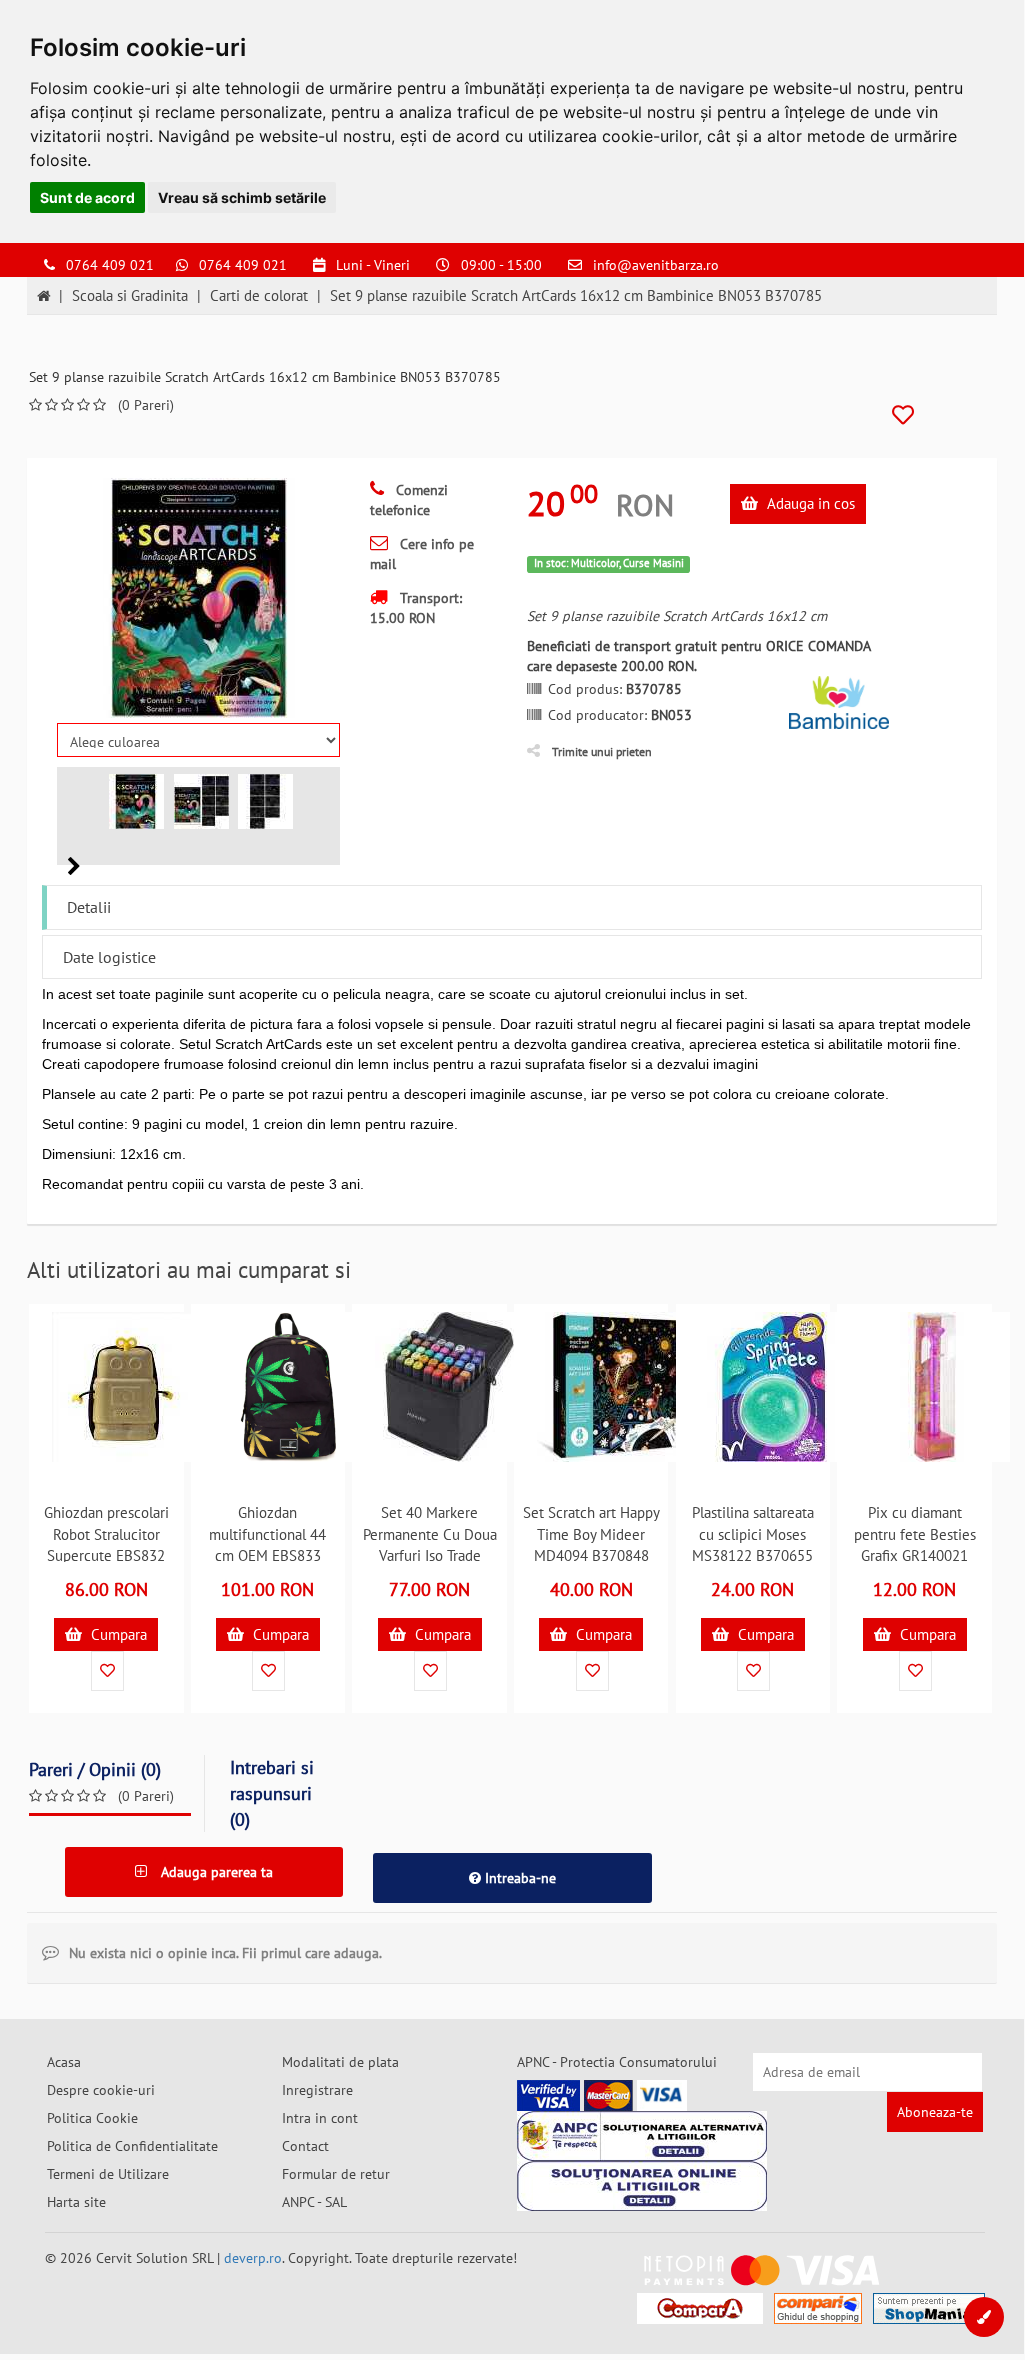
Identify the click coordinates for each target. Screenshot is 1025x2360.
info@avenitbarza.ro (656, 265)
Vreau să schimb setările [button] (242, 197)
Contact (305, 2146)
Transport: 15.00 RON (416, 608)
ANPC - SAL (314, 2202)
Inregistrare (317, 2090)
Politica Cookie (92, 2118)
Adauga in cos (809, 503)
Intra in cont (320, 2118)
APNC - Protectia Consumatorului (617, 2062)
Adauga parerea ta (215, 1872)
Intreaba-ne (518, 1878)
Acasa (64, 2062)
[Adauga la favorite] (903, 415)
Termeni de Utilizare (108, 2174)
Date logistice (109, 957)
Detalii (89, 907)
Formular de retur (336, 2174)
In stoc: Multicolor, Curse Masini (609, 563)
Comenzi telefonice (409, 500)
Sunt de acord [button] (87, 197)
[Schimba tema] (984, 2317)
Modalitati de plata (340, 2062)
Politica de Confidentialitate (132, 2146)
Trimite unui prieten (602, 751)
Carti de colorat (259, 295)
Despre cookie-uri (101, 2090)
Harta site (76, 2202)
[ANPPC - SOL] (642, 2186)
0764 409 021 (110, 265)
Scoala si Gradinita (130, 295)
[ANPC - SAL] (642, 2136)
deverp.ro (253, 2258)
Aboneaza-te (935, 2112)
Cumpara (117, 1634)
